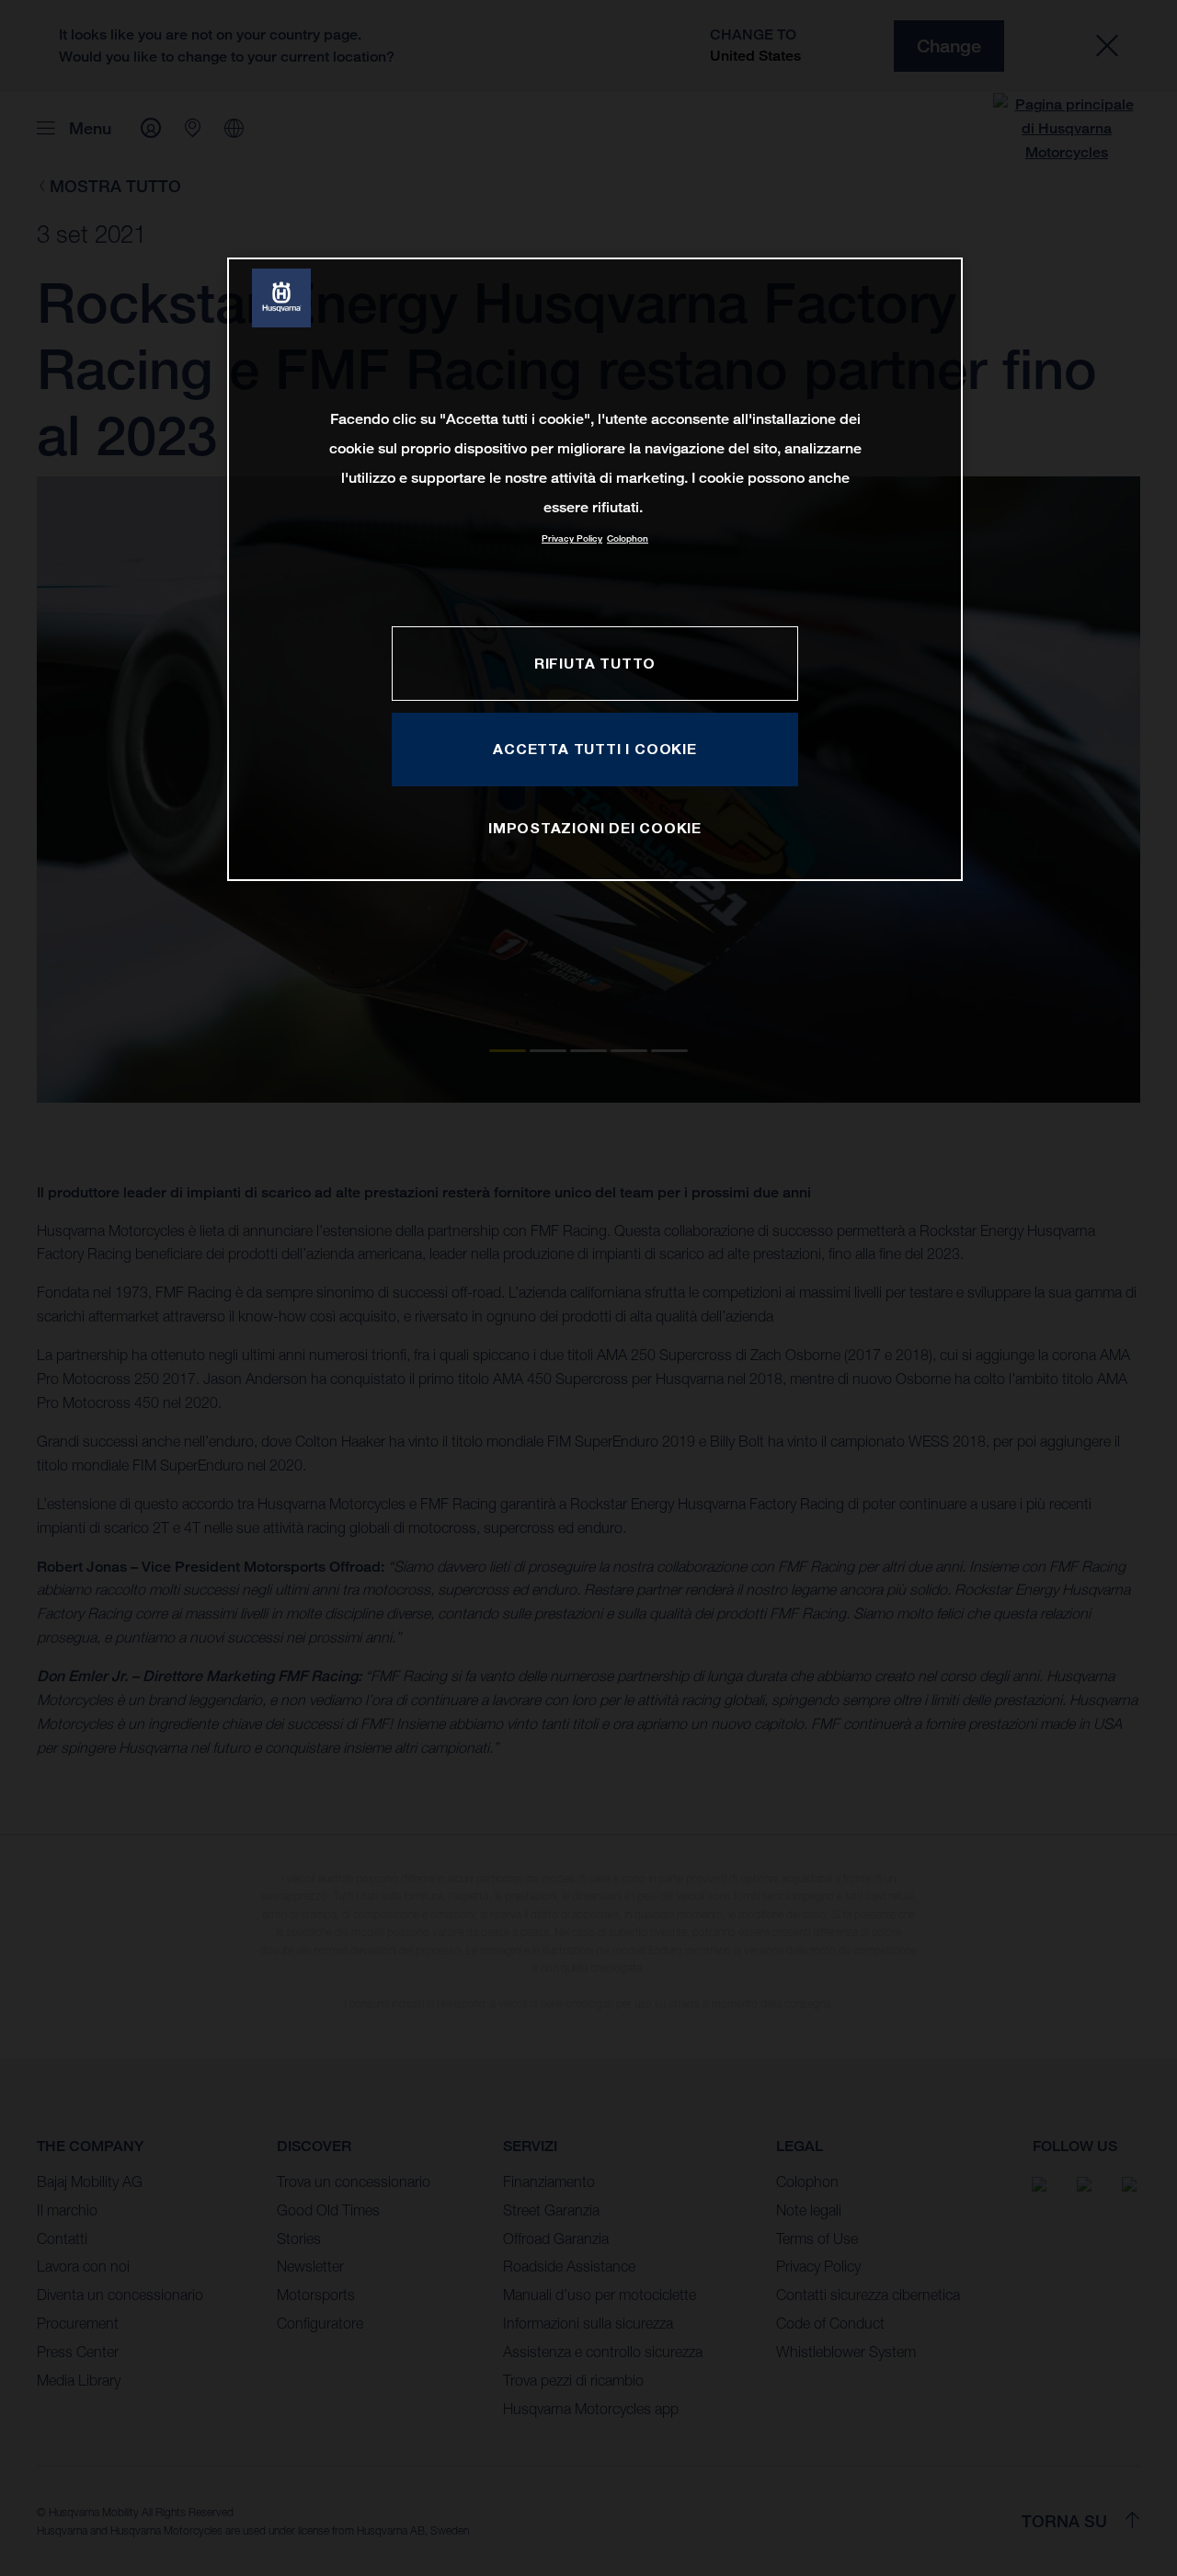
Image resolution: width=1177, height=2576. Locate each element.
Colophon (628, 538)
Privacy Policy (572, 538)
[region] (595, 569)
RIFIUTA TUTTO (595, 663)
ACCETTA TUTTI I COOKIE (594, 749)
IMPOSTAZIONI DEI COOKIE (595, 828)
